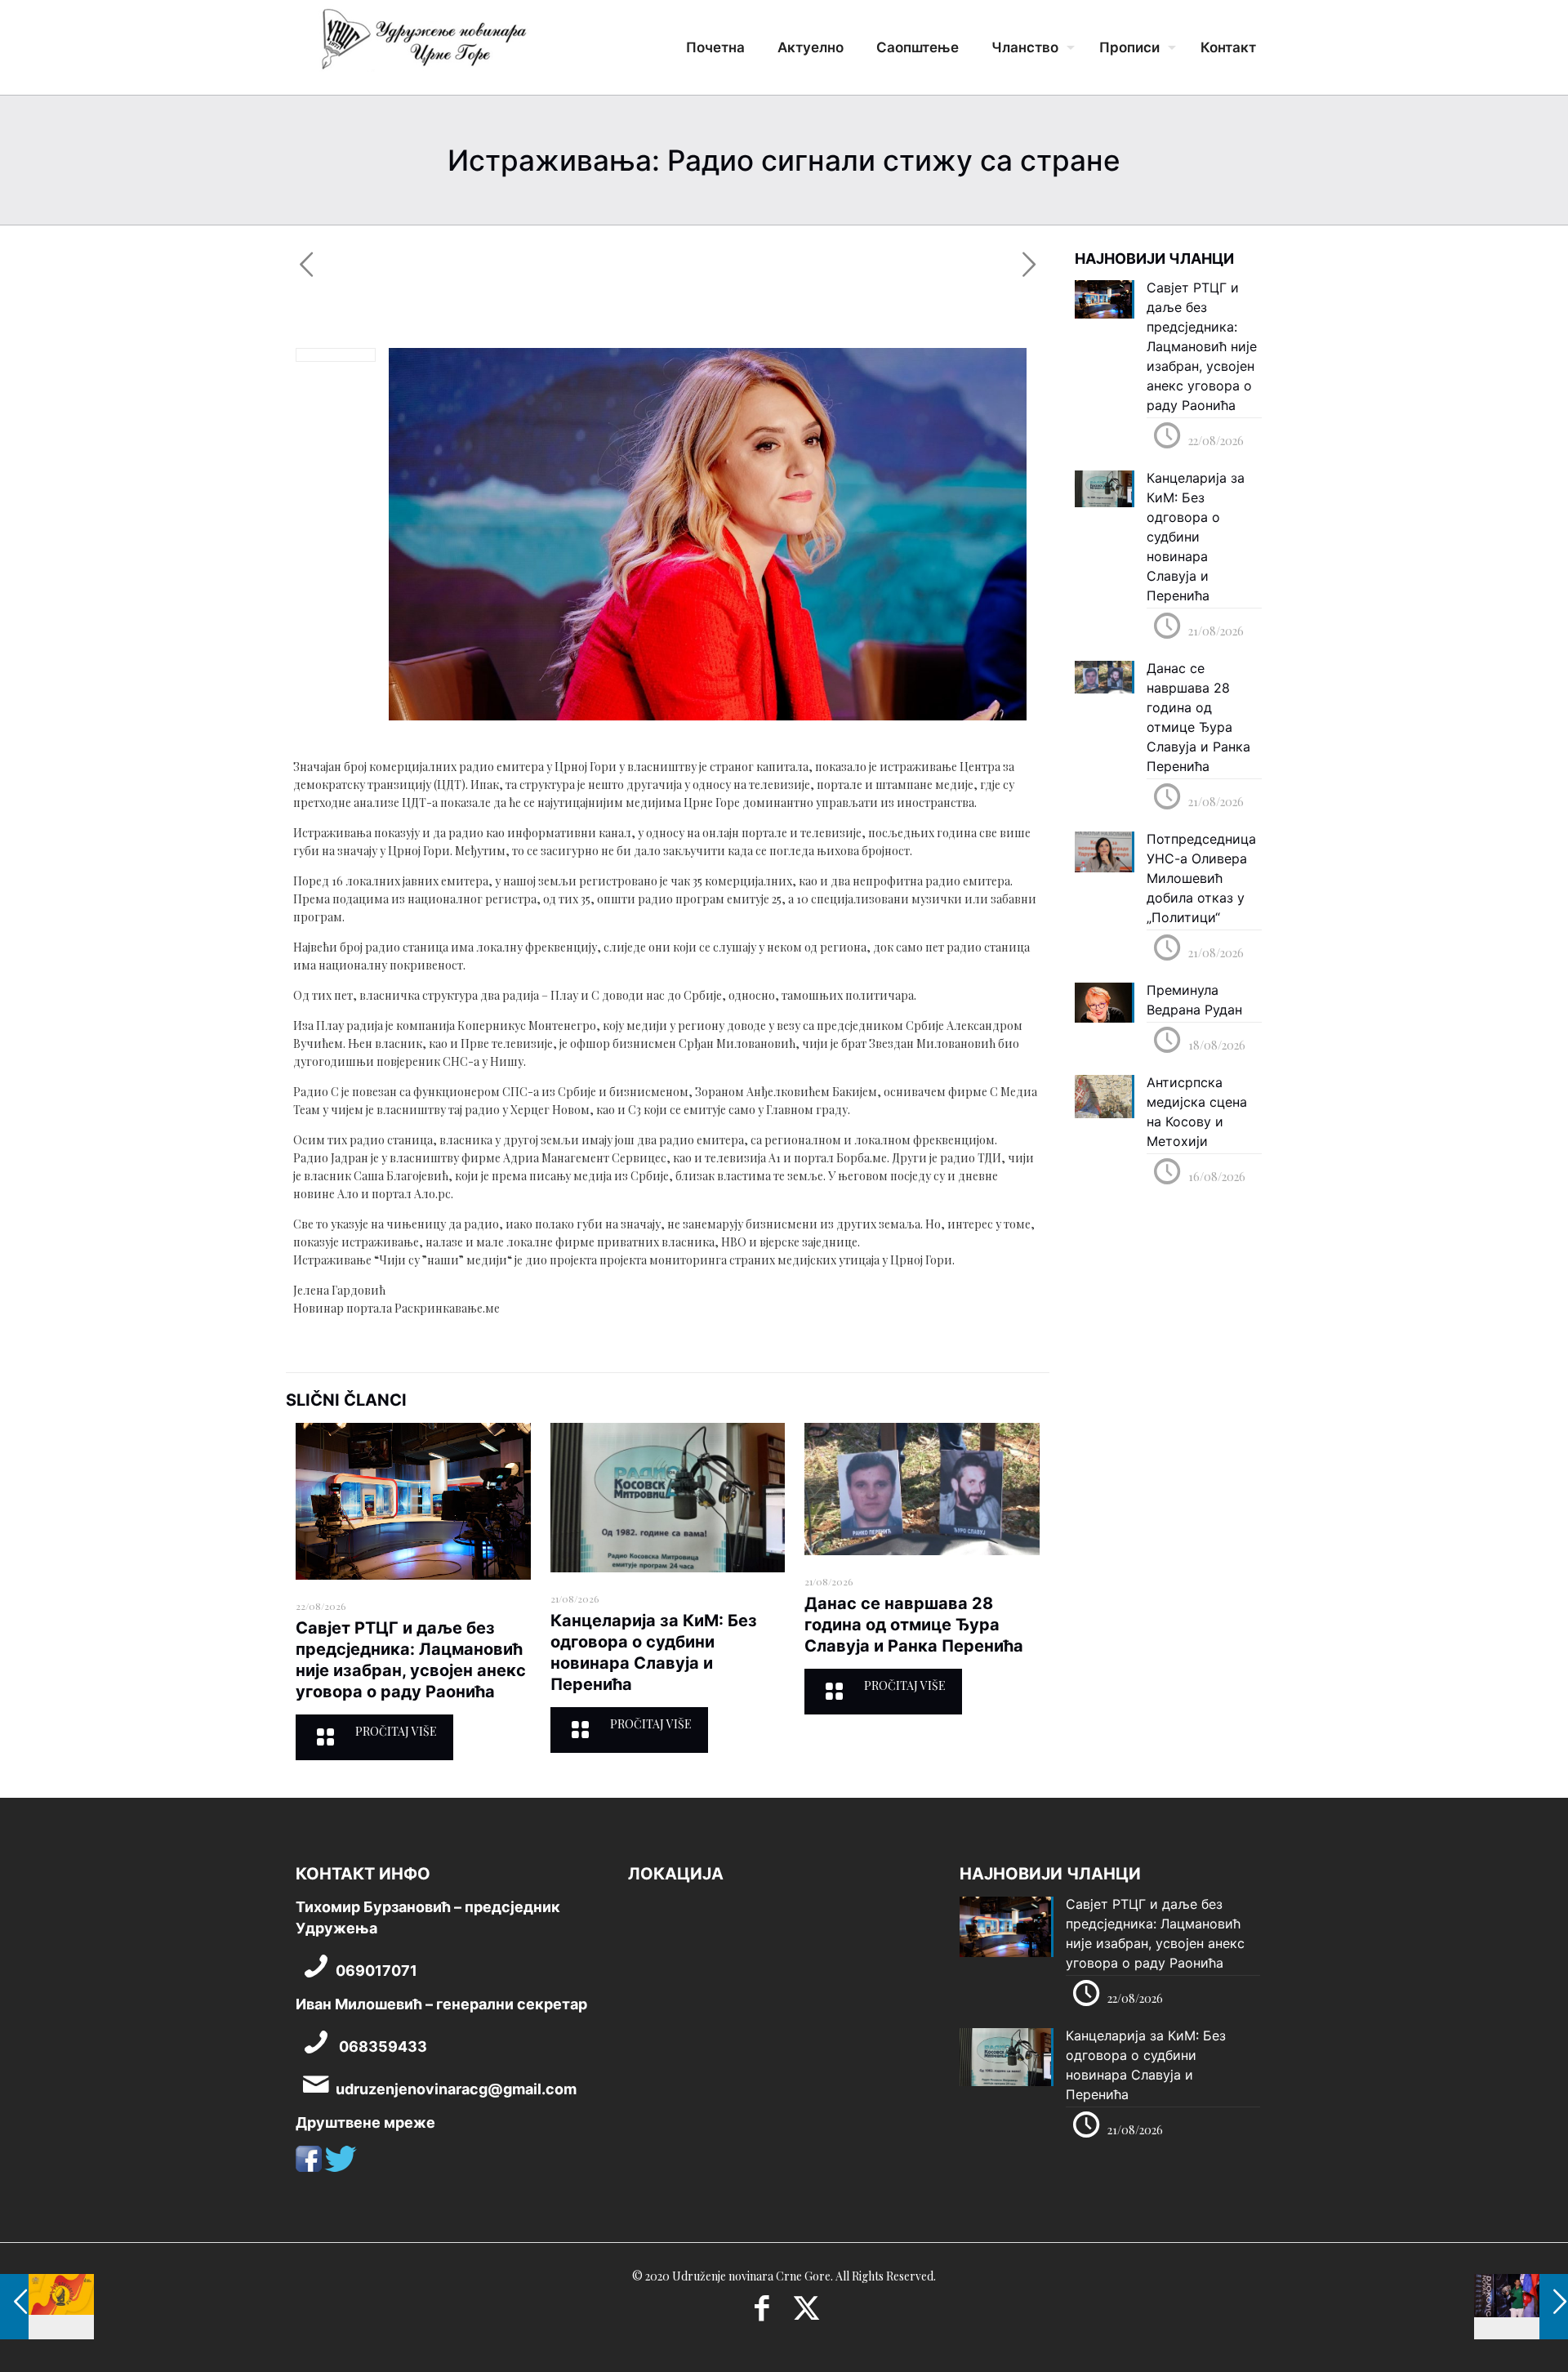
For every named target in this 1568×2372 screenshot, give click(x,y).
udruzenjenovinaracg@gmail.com (456, 2089)
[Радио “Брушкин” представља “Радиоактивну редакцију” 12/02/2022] (47, 2307)
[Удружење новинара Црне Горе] (423, 45)
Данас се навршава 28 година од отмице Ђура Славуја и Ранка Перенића (914, 1625)
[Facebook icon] (762, 2313)
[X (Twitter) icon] (806, 2313)
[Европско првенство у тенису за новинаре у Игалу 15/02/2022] (1521, 2307)
